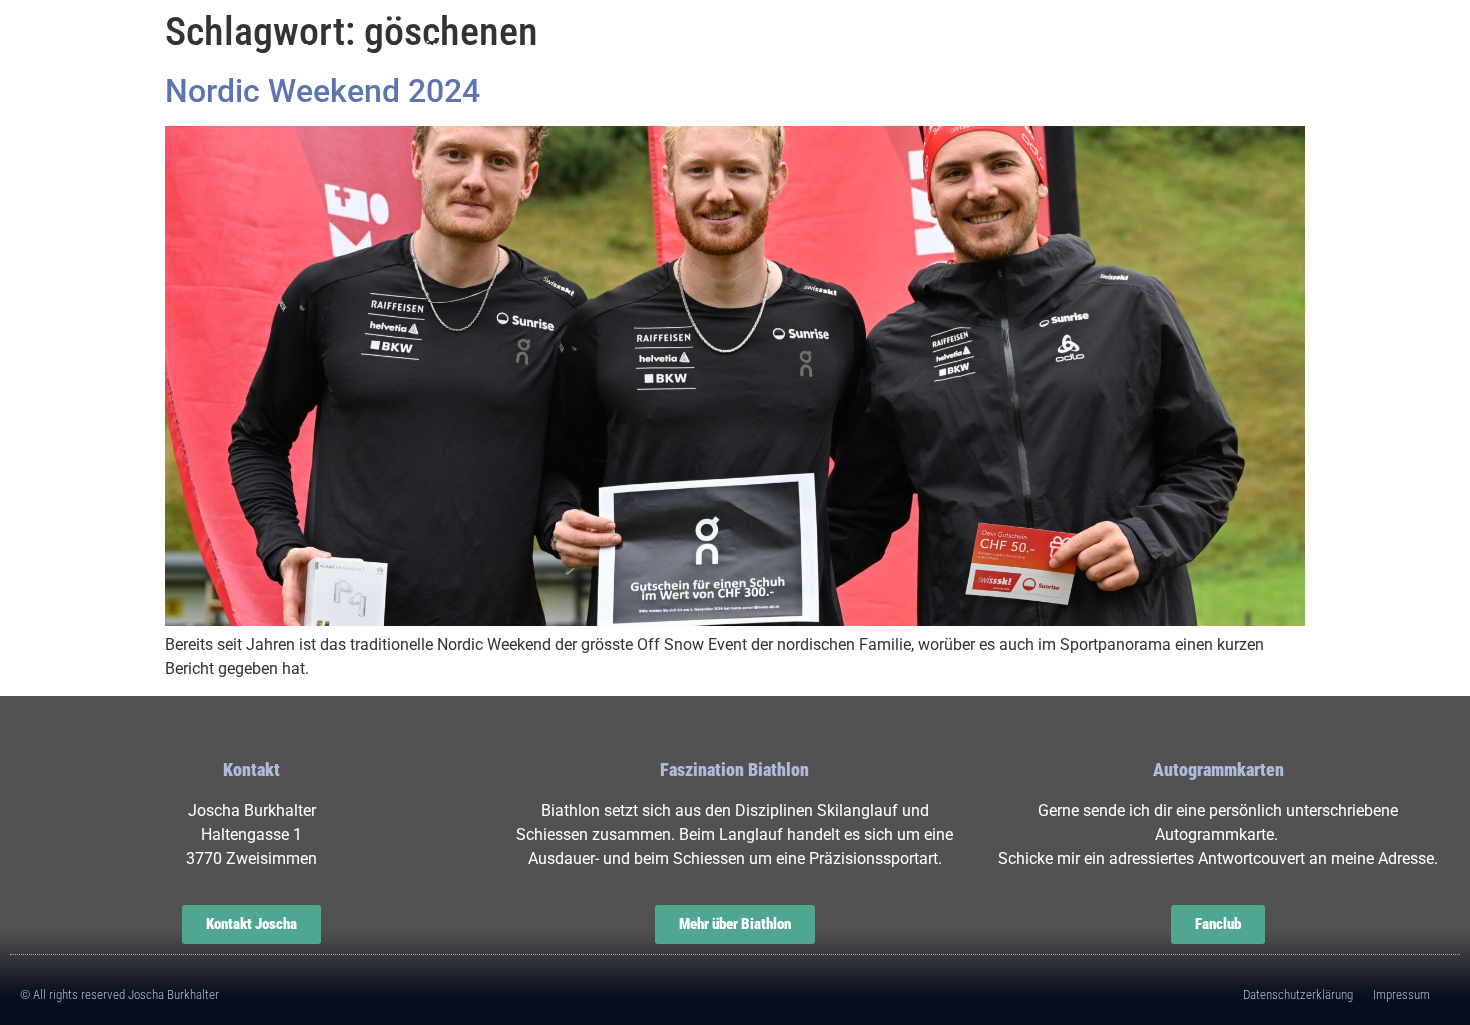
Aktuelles (621, 51)
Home (322, 51)
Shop (1152, 51)
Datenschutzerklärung (1298, 994)
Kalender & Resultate (826, 51)
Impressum (1401, 994)
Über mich (464, 51)
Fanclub (1025, 51)
